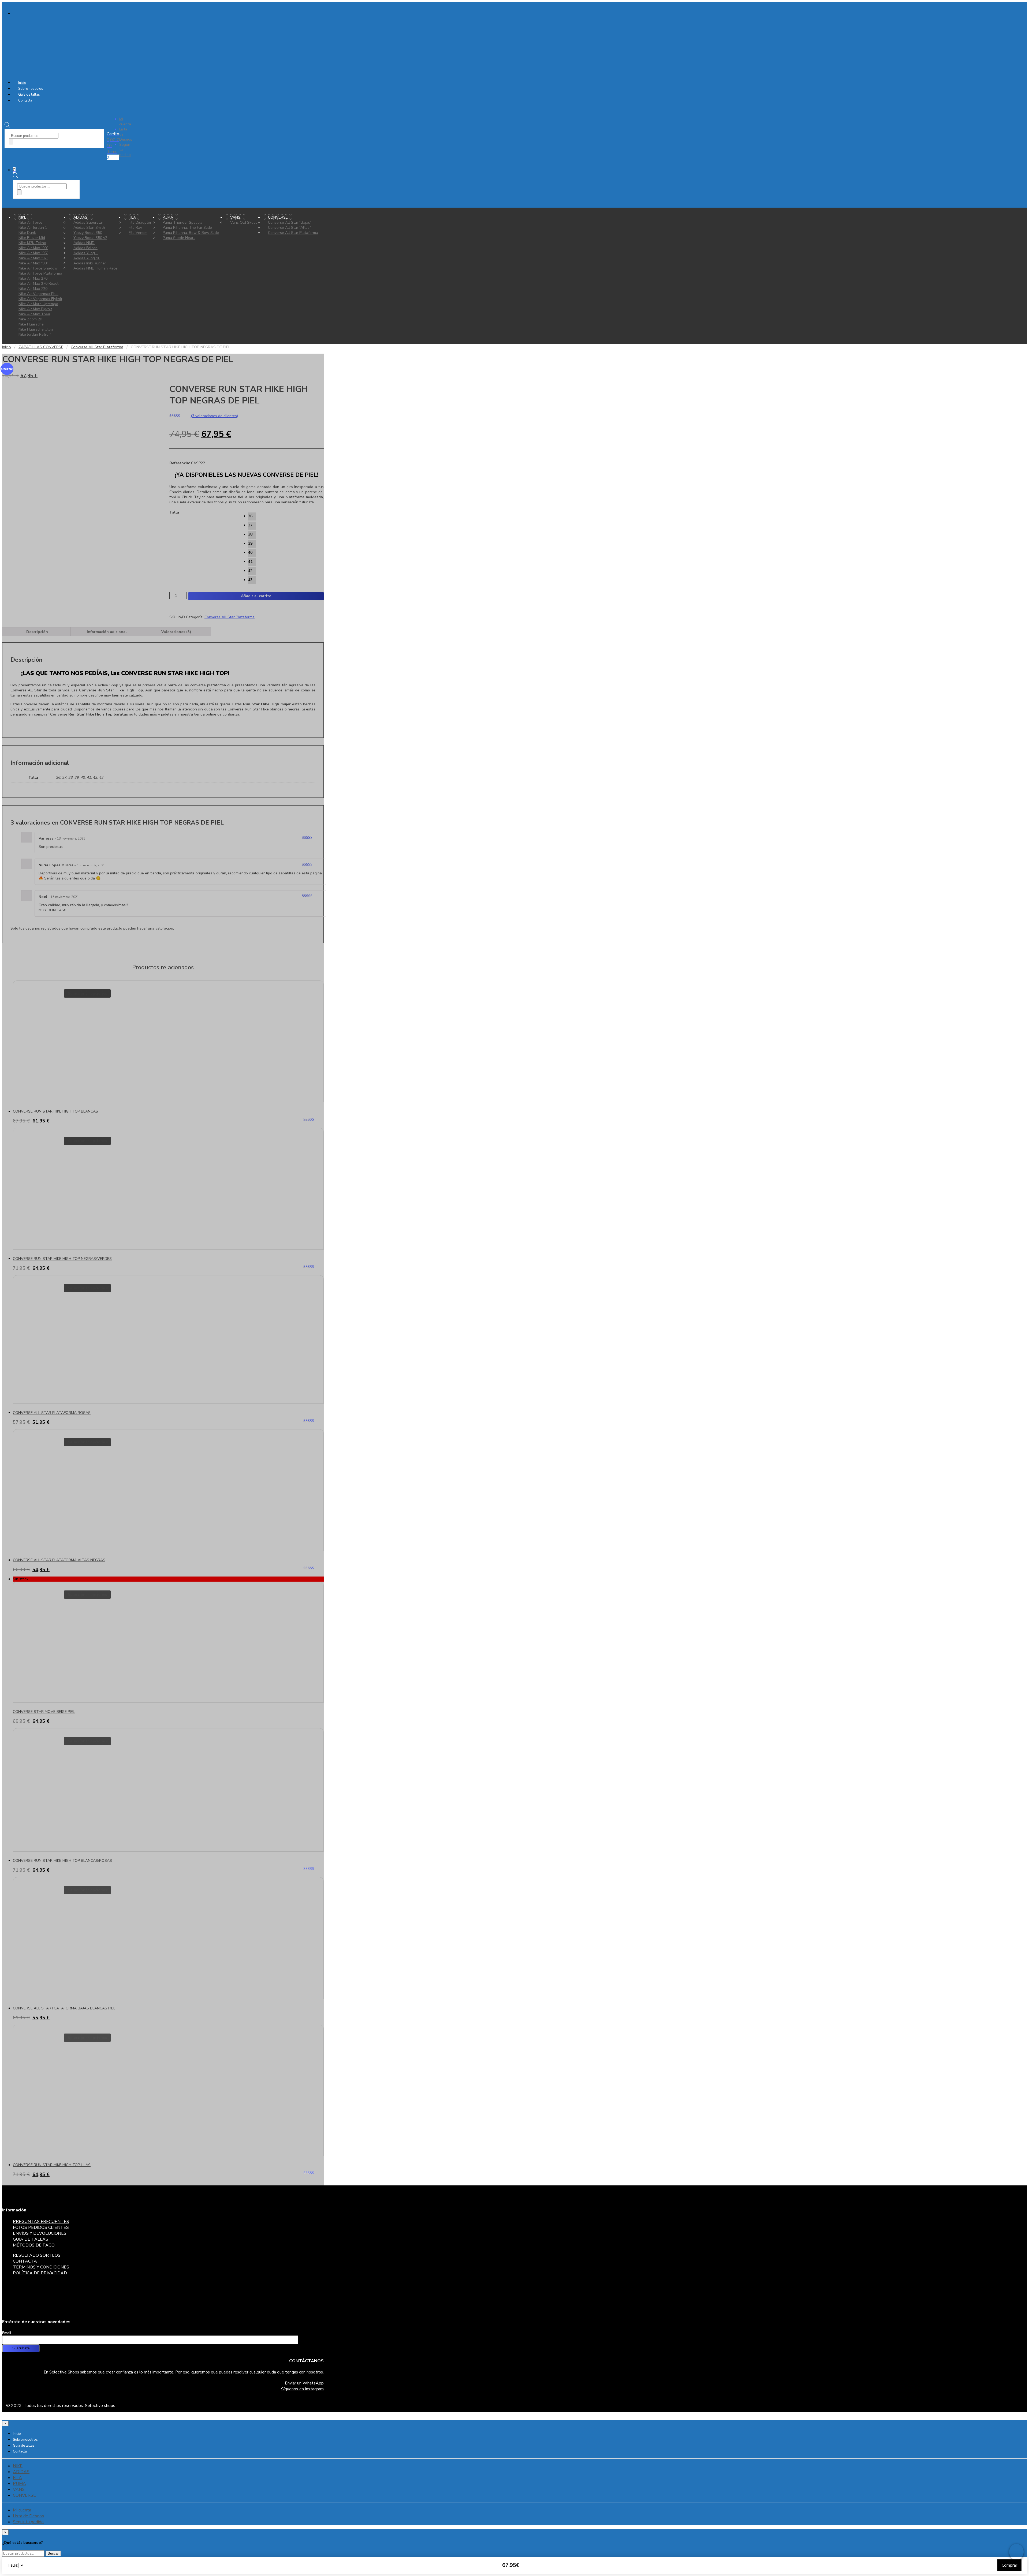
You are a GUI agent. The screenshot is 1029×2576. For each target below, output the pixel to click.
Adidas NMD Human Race (95, 268)
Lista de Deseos (28, 2516)
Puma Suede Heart (179, 238)
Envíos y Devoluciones (40, 2233)
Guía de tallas (29, 95)
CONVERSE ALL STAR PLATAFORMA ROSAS (52, 1413)
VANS (19, 2489)
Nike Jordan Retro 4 (35, 334)
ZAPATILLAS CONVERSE (41, 347)
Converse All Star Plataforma (293, 233)
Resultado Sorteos (37, 2255)
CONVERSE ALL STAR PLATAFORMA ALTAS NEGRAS (59, 1560)
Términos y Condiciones (41, 2267)
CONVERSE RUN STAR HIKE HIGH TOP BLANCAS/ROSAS (62, 1861)
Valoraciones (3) (176, 632)
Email (7, 2333)
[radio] (252, 516)
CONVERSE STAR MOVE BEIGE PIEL (44, 1712)
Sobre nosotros (31, 89)
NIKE (22, 217)
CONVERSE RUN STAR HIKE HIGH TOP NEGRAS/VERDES (62, 1259)
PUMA (19, 2484)
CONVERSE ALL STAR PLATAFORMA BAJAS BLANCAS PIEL (64, 2008)
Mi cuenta (125, 122)
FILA (17, 2478)
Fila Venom (138, 233)
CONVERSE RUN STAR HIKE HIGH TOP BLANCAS (55, 1111)
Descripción (37, 632)
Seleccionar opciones (87, 993)
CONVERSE (24, 2495)
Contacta (25, 100)
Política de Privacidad (40, 2273)
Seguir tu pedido (28, 2522)
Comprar (1009, 2565)
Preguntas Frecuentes (41, 2222)
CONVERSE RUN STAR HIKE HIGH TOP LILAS (52, 2165)
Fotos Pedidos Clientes (41, 2227)
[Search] (11, 142)
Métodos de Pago (34, 2245)
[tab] (37, 632)
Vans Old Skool (243, 222)
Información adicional (107, 632)
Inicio (22, 83)
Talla (174, 512)
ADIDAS (21, 2472)
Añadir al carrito (256, 596)
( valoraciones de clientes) (214, 416)
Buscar (53, 2553)
